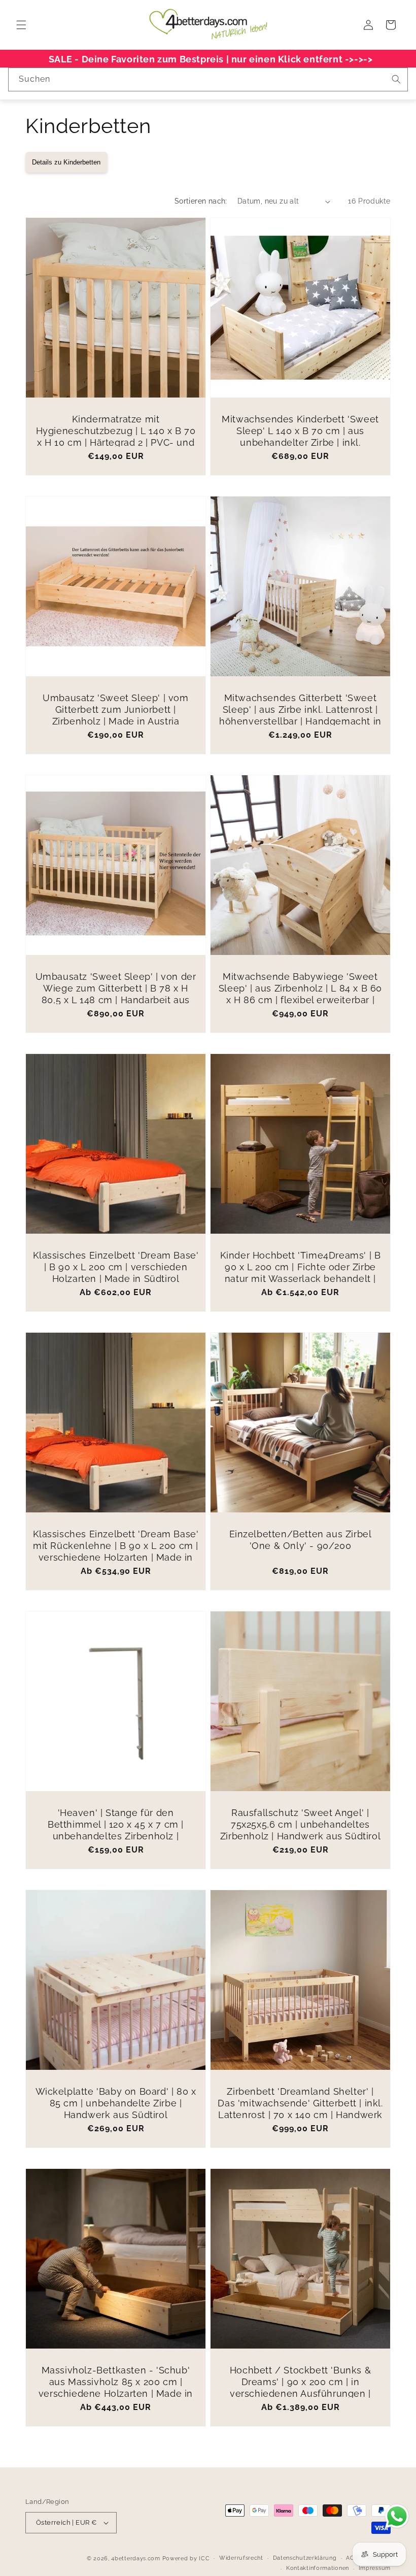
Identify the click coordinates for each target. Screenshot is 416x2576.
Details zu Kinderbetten (66, 162)
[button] (21, 25)
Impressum (375, 2568)
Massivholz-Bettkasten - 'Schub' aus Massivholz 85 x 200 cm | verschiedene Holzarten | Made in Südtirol (116, 2388)
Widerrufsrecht (241, 2558)
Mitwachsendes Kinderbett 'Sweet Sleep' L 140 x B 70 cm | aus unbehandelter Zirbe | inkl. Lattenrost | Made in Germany (300, 437)
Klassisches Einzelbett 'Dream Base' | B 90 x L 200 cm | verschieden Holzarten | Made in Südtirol (116, 1267)
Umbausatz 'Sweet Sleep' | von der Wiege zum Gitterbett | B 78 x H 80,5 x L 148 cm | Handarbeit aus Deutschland (116, 994)
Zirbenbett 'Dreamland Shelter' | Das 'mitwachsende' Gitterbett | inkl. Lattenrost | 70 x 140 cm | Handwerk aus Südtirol (300, 2109)
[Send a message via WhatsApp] (397, 2516)
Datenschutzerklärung (305, 2558)
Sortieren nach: (201, 201)
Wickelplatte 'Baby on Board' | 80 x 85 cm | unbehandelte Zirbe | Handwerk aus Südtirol (116, 2103)
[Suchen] (396, 79)
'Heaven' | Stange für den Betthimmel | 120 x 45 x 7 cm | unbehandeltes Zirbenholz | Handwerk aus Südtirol (116, 1830)
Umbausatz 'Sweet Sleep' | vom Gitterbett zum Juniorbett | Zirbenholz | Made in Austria (115, 710)
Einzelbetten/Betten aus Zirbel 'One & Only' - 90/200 (301, 1540)
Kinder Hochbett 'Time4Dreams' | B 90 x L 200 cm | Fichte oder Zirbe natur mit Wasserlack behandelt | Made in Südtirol (301, 1273)
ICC (204, 2558)
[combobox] (208, 79)
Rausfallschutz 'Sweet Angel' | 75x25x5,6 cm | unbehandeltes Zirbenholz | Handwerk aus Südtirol (300, 1825)
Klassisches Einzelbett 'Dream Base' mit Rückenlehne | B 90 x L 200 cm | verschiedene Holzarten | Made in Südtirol (116, 1552)
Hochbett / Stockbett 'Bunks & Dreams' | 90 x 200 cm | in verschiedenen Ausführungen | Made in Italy (300, 2388)
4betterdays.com (136, 2558)
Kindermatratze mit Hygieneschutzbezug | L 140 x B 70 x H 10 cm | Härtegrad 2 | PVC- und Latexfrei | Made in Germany (116, 437)
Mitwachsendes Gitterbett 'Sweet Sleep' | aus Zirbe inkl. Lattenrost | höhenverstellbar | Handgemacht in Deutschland (300, 716)
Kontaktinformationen (318, 2568)
